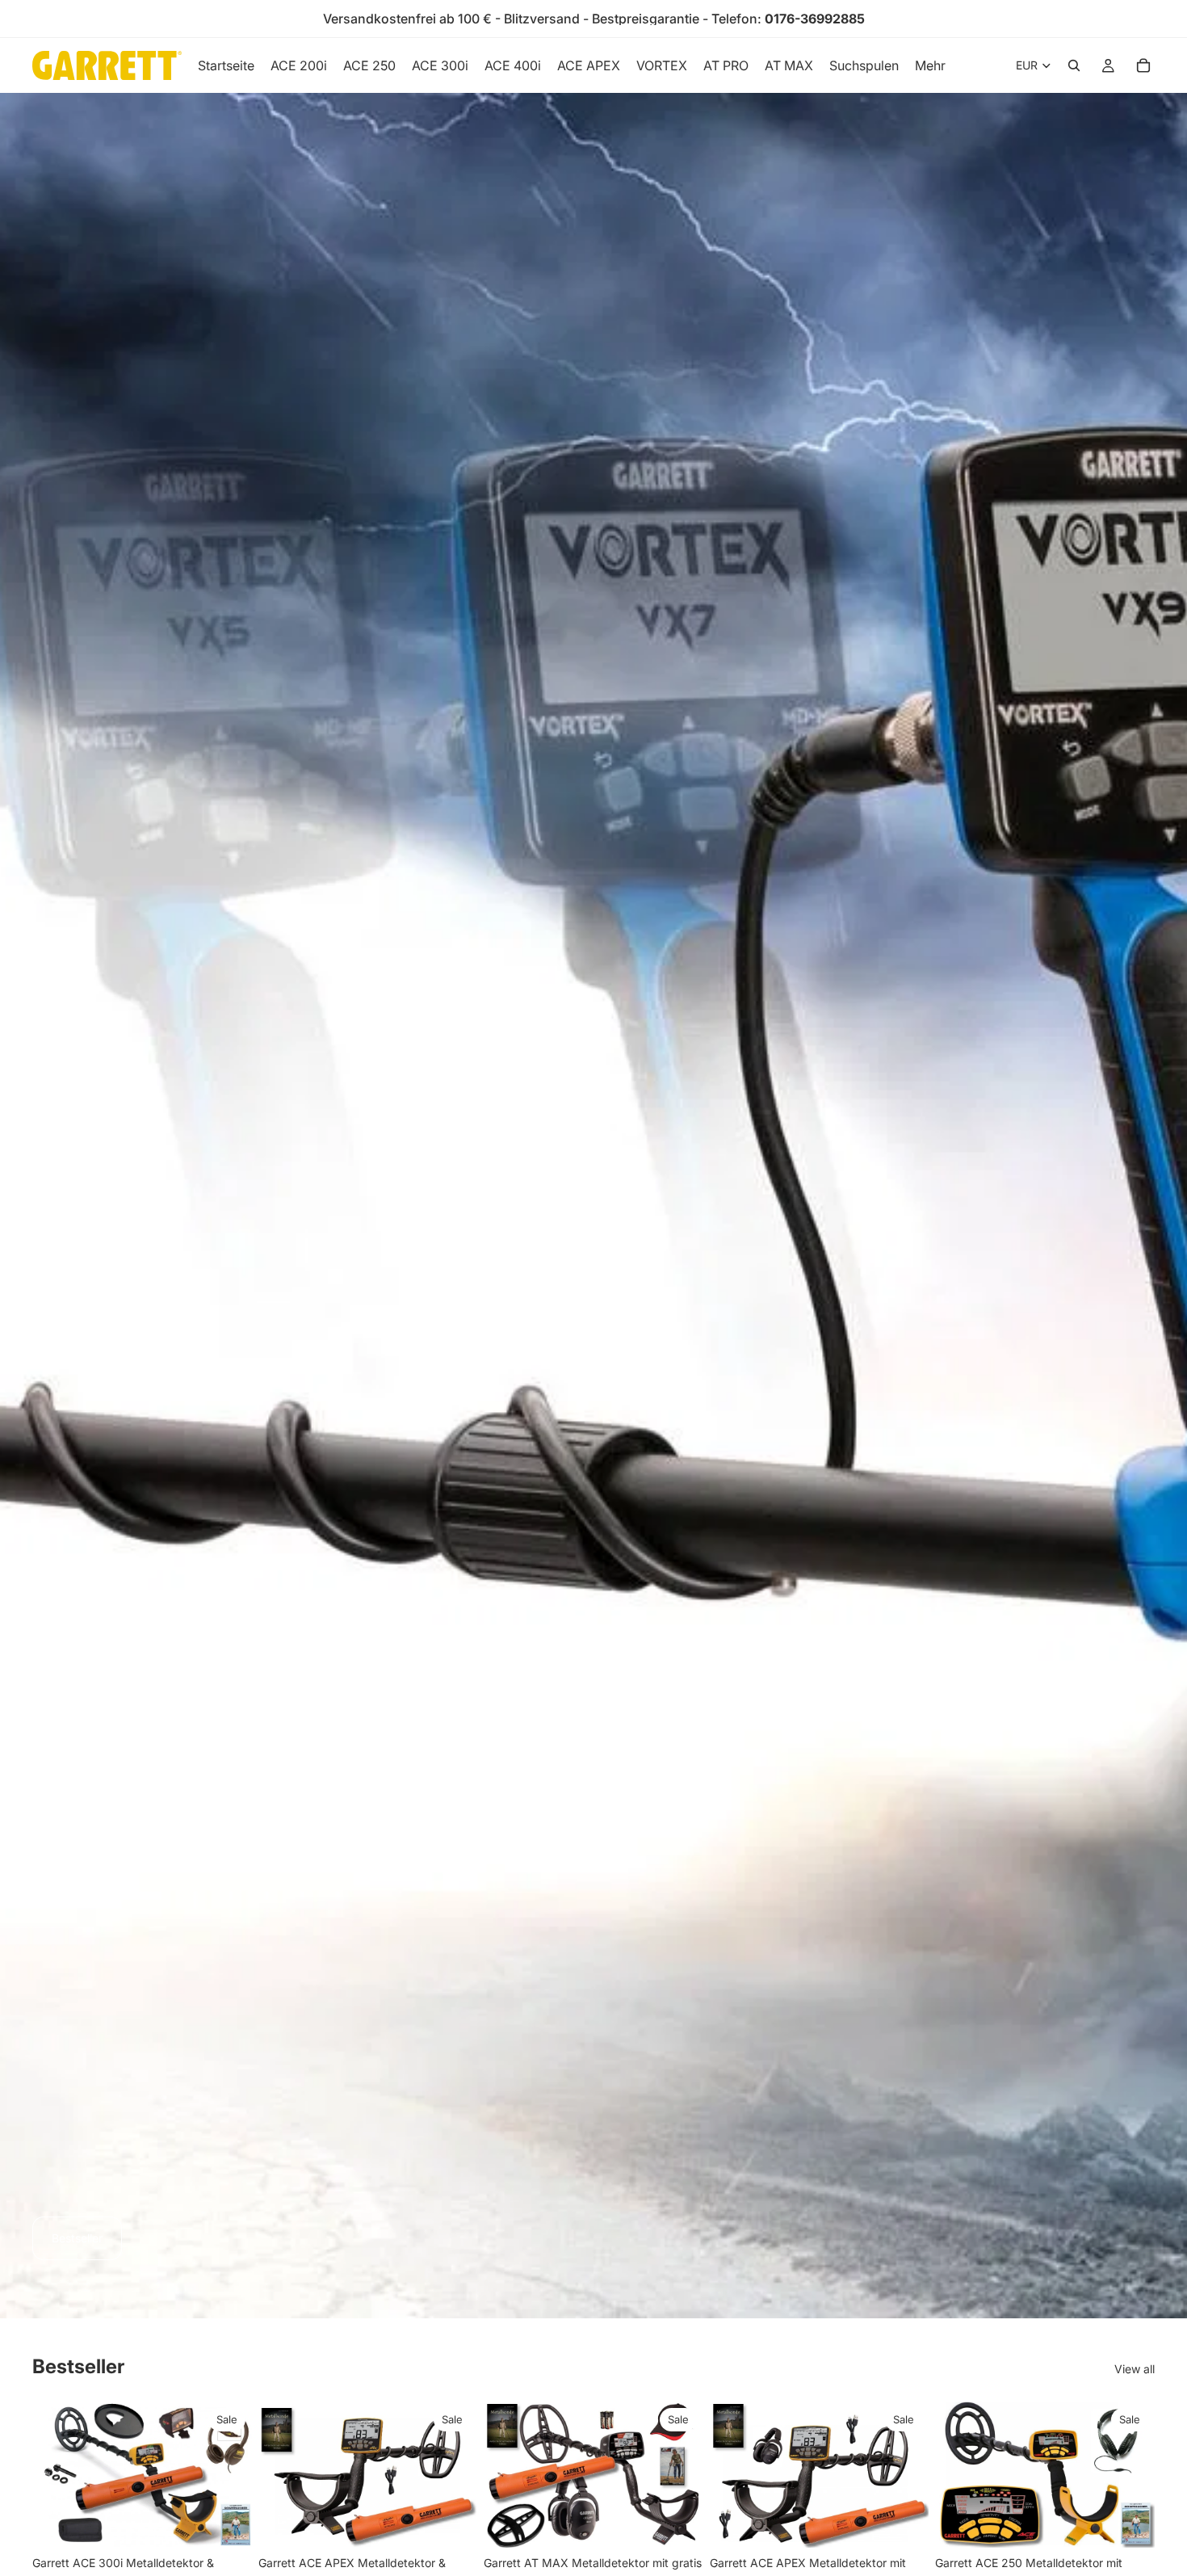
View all (1135, 2369)
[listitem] (930, 65)
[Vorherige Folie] (57, 2475)
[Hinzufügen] (227, 2523)
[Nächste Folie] (228, 2475)
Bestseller (77, 2238)
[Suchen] (1074, 65)
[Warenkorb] (1143, 65)
